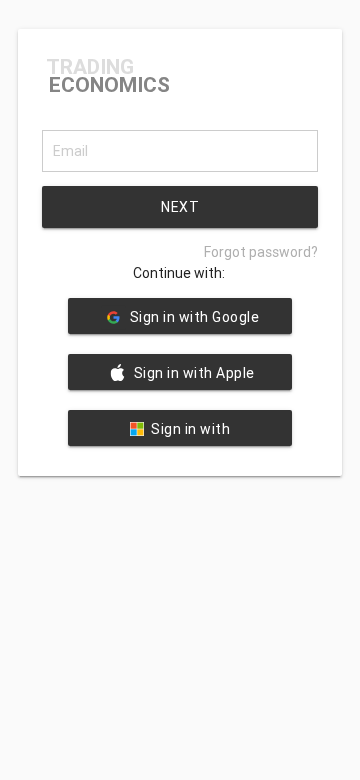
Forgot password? (261, 252)
